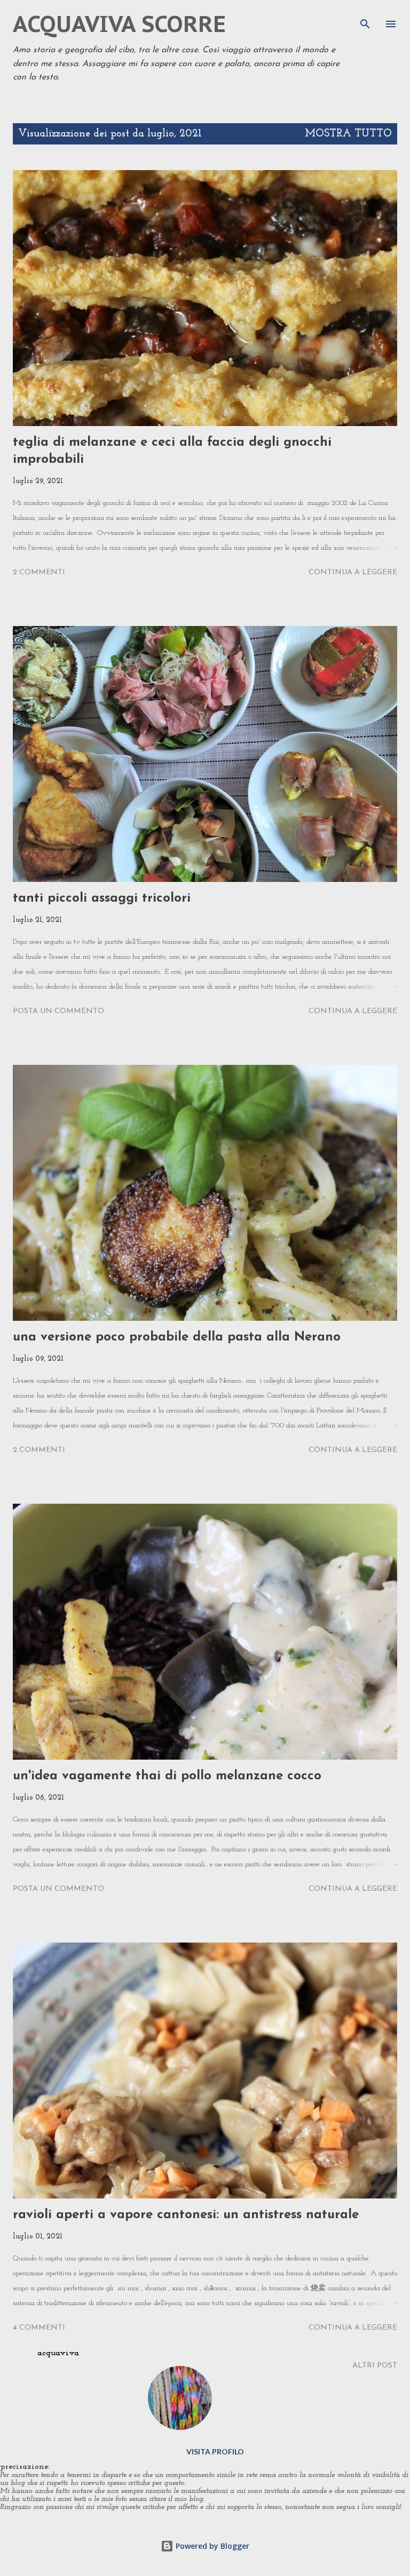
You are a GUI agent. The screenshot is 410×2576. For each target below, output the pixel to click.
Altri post (375, 2366)
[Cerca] (365, 19)
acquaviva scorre (119, 24)
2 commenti (39, 572)
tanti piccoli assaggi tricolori (102, 898)
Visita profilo (215, 2451)
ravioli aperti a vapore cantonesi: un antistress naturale (186, 2215)
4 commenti (39, 2328)
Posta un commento (58, 1011)
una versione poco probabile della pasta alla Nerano (177, 1337)
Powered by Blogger (211, 2546)
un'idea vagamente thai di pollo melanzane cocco (167, 1776)
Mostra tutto (348, 134)
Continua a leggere (353, 572)
